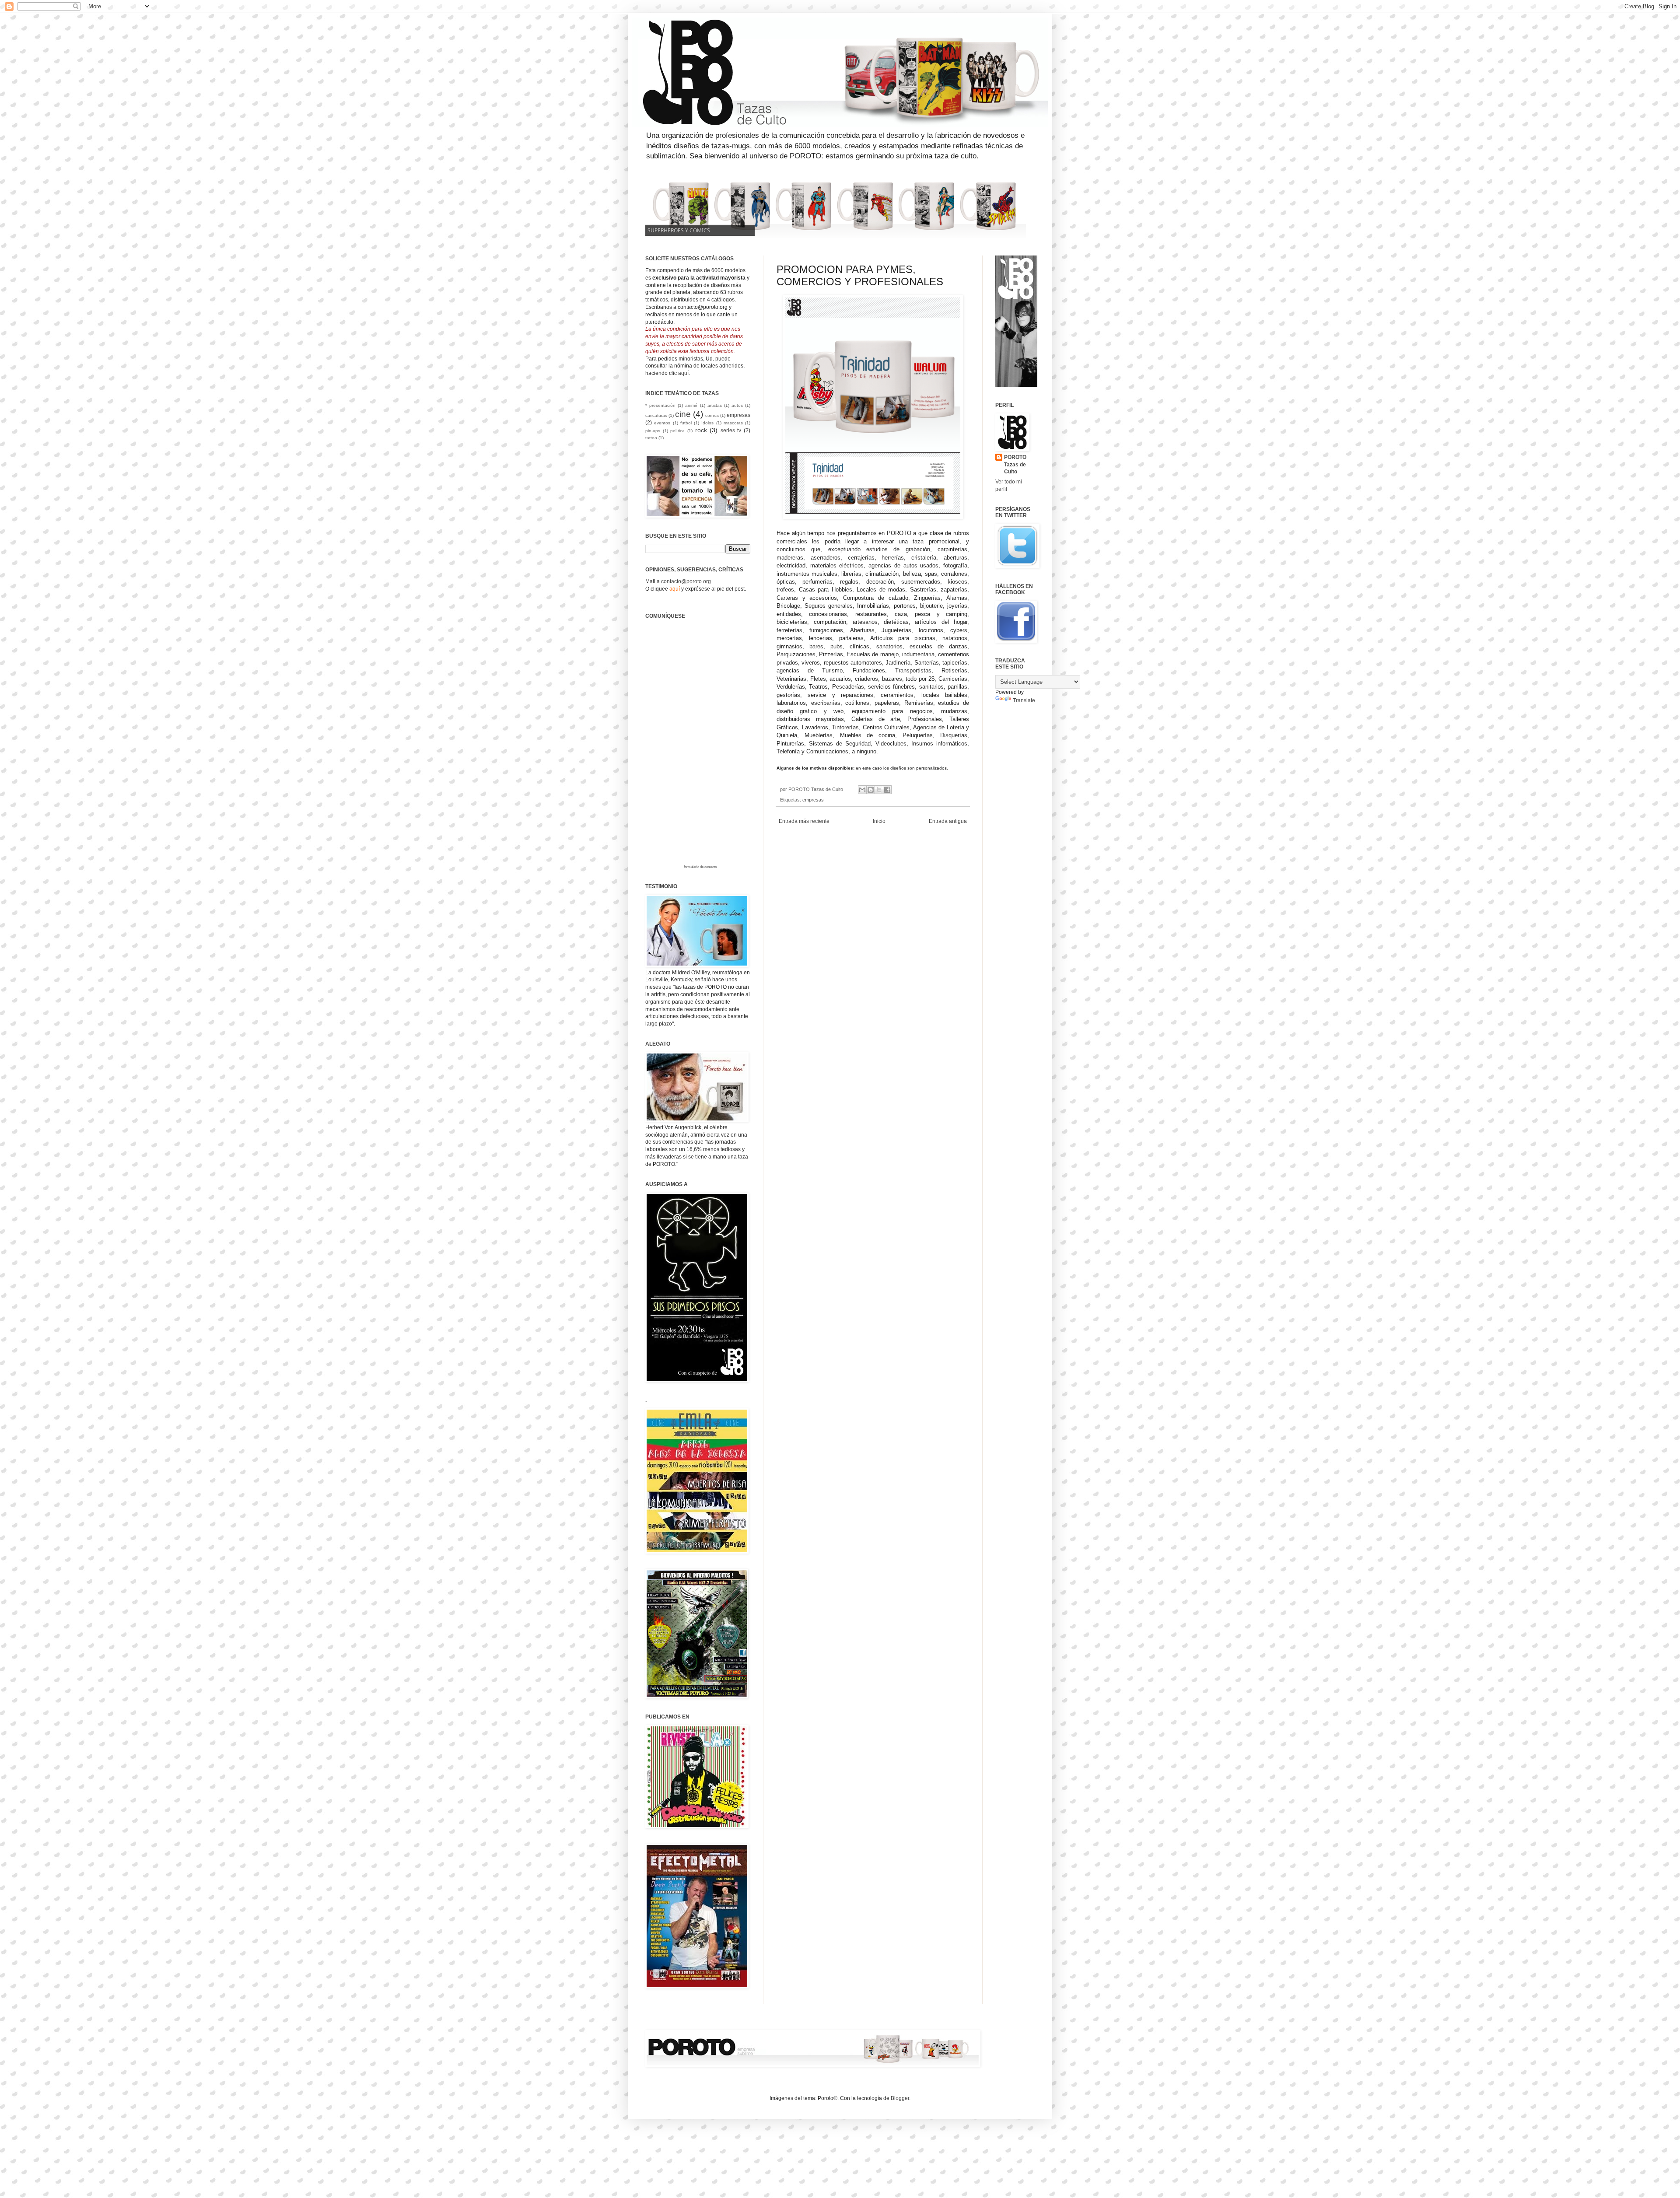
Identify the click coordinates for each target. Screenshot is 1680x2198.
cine (683, 414)
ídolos (707, 423)
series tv (731, 430)
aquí (683, 373)
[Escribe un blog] (871, 790)
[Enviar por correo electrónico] (862, 790)
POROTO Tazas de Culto (1015, 465)
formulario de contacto (700, 867)
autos (737, 405)
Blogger (900, 2098)
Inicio (879, 821)
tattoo (651, 438)
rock (701, 430)
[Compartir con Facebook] (887, 790)
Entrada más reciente (804, 821)
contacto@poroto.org (686, 581)
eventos (662, 423)
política (677, 431)
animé (691, 405)
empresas (813, 800)
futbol (686, 423)
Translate (1024, 700)
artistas (715, 405)
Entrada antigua (948, 821)
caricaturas (656, 415)
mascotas (733, 423)
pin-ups (653, 431)
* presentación (660, 405)
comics (712, 415)
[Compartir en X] (879, 790)
